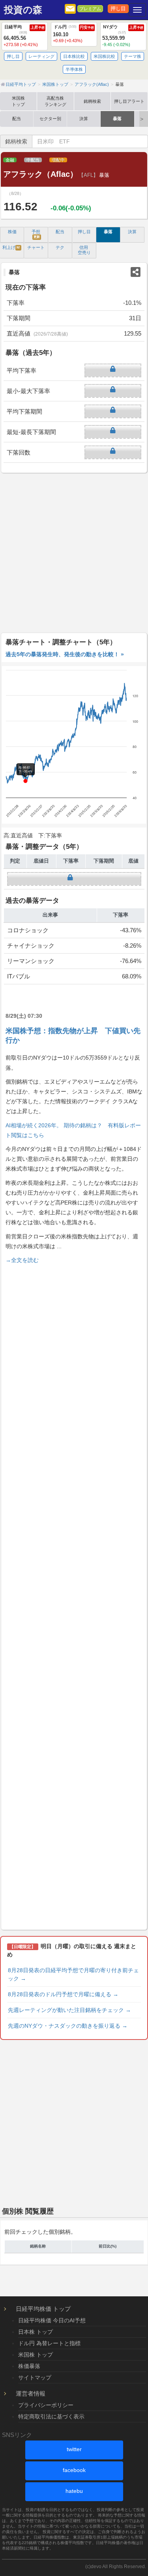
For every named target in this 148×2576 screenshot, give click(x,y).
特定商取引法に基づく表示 (51, 2416)
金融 (10, 160)
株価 (12, 232)
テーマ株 (133, 56)
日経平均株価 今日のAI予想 (52, 2320)
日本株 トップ (36, 2332)
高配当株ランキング (55, 101)
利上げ (11, 247)
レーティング (41, 56)
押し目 (118, 9)
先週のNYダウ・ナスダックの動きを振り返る (68, 2026)
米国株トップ (18, 101)
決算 (84, 119)
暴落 (117, 119)
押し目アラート (129, 101)
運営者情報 (31, 2393)
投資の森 (23, 10)
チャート (36, 247)
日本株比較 (74, 56)
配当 (17, 119)
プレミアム (90, 9)
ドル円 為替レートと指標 (49, 2343)
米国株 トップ (36, 2355)
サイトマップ (35, 2377)
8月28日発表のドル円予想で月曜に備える (63, 1994)
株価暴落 (29, 2366)
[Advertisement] (74, 553)
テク (60, 247)
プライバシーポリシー (46, 2405)
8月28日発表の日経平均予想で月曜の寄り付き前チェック (73, 1974)
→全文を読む (22, 1260)
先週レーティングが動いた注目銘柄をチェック (69, 2010)
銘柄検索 (92, 101)
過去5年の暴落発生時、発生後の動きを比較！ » (65, 654)
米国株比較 (104, 56)
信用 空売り (84, 250)
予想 (36, 234)
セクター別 (50, 119)
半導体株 (74, 69)
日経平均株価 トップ (43, 2309)
